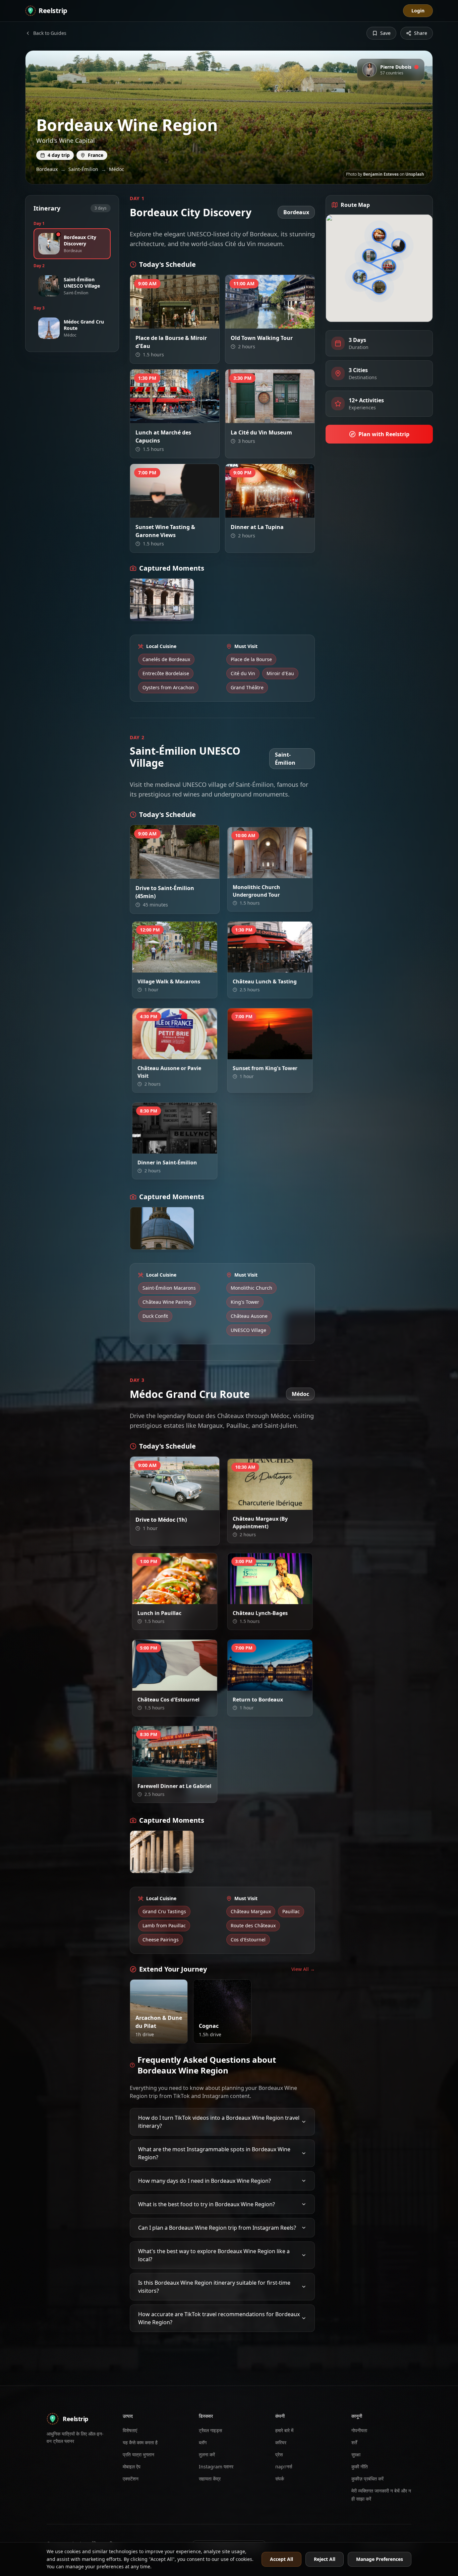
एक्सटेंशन (131, 2479)
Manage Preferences (380, 2559)
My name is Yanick (227, 2032)
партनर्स (284, 2467)
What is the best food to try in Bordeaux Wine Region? (207, 2204)
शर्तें (354, 2442)
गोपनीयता (359, 2430)
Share (421, 33)
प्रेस (279, 2454)
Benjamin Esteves (381, 174)
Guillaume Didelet (177, 1771)
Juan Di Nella (277, 1685)
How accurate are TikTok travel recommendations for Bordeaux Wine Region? (219, 2318)
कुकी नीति (360, 2467)
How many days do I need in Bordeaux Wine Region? (205, 2181)
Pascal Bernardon (178, 967)
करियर (281, 2442)
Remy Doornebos (178, 872)
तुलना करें (207, 2454)
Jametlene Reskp (274, 1598)
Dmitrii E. (159, 615)
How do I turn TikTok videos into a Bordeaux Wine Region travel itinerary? (219, 2122)
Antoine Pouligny (178, 1148)
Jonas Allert (183, 511)
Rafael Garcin (276, 1053)
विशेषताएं (130, 2430)
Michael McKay (180, 1685)
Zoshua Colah (181, 1053)
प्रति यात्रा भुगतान (138, 2454)
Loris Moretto (276, 322)
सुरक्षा (356, 2454)
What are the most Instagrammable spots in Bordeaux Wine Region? (214, 2153)
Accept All (281, 2559)
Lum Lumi (279, 967)
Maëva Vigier (277, 511)
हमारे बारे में (284, 2430)
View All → (303, 1969)
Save (385, 33)
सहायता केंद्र (210, 2479)
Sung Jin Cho (182, 417)
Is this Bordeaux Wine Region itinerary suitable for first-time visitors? (214, 2287)
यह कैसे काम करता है (140, 2442)
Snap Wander (276, 417)
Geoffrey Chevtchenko (174, 322)
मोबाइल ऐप (132, 2467)
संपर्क (280, 2479)
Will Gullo (280, 1504)
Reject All (325, 2559)
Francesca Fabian (163, 2032)
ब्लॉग (203, 2442)
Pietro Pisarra (276, 872)
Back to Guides (50, 33)
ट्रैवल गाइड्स (210, 2430)
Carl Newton (182, 1504)
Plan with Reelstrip (384, 434)
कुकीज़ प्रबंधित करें (367, 2479)
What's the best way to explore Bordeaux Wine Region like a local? (214, 2255)
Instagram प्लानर (216, 2467)
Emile (163, 1243)
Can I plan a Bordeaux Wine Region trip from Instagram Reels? (217, 2228)
